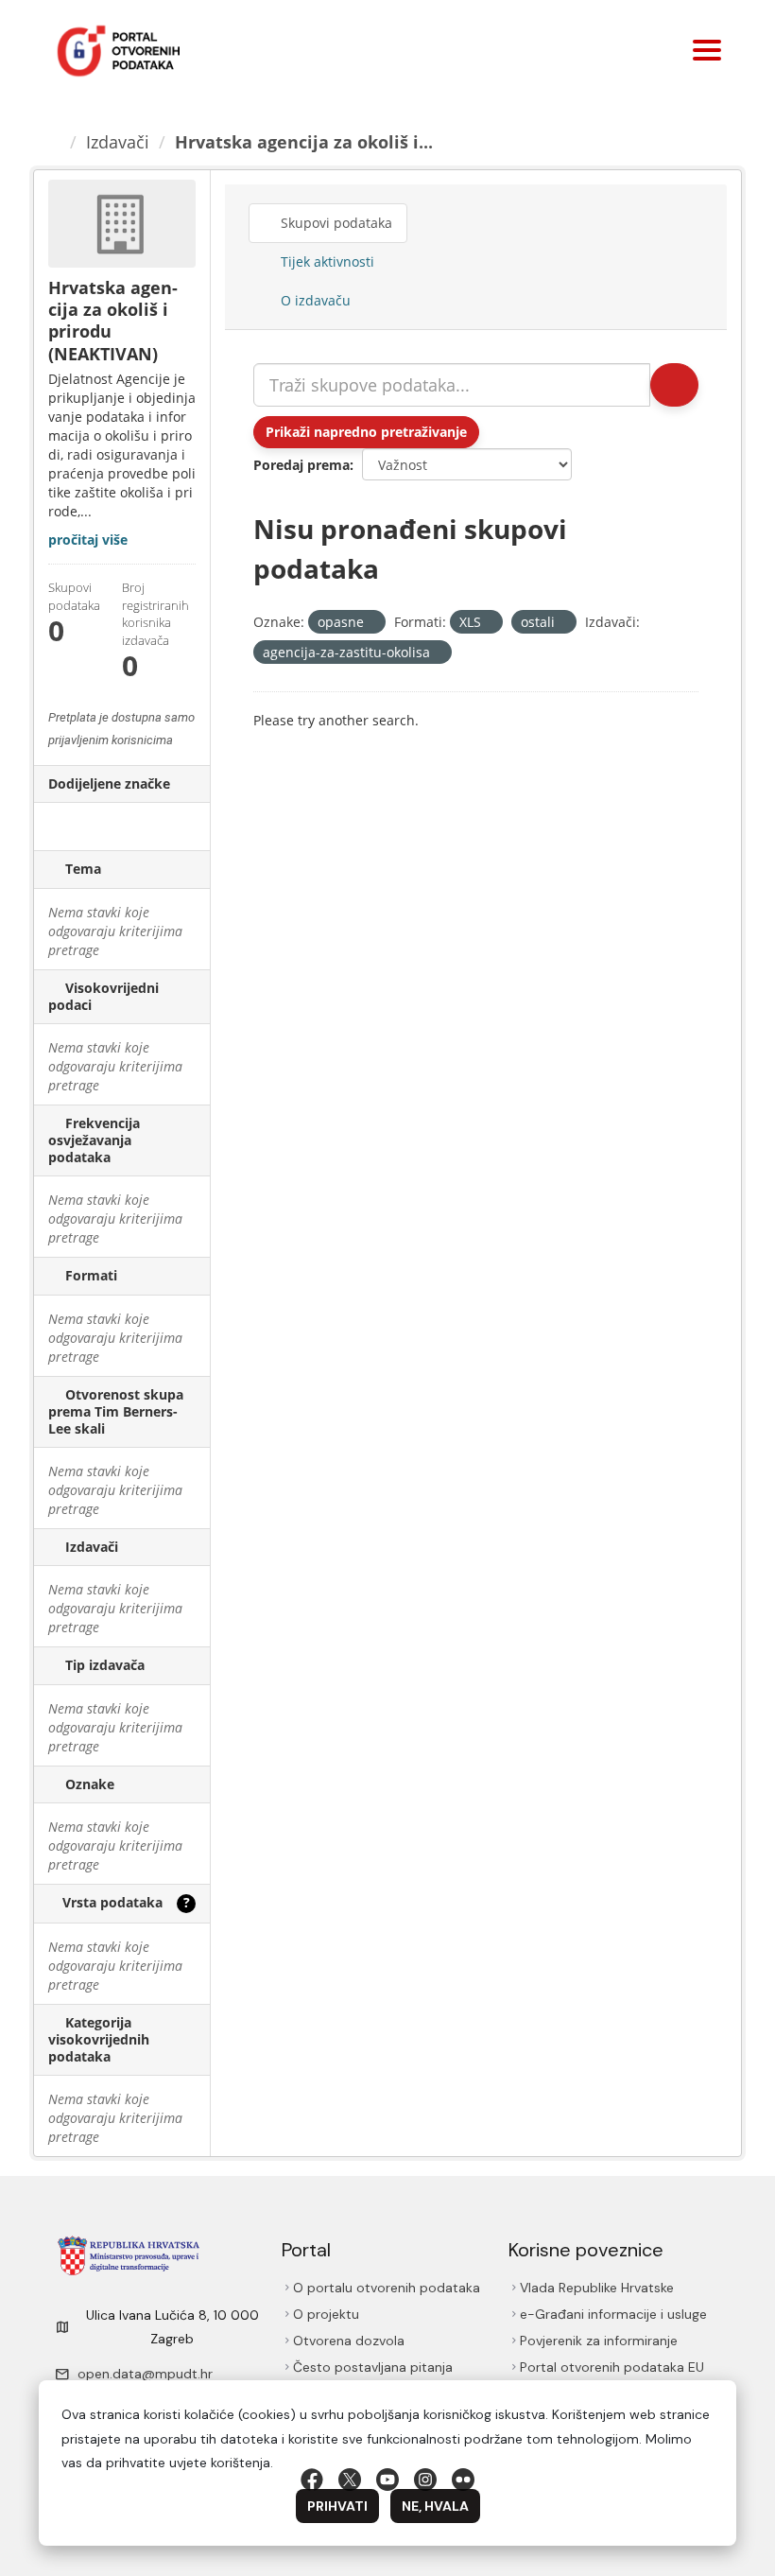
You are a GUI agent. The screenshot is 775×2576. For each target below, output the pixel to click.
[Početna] (55, 142)
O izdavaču (315, 300)
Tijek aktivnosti (327, 261)
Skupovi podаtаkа (337, 223)
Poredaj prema (301, 465)
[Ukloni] (372, 623)
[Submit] (673, 385)
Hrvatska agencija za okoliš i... (307, 142)
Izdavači (121, 142)
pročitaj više (88, 540)
